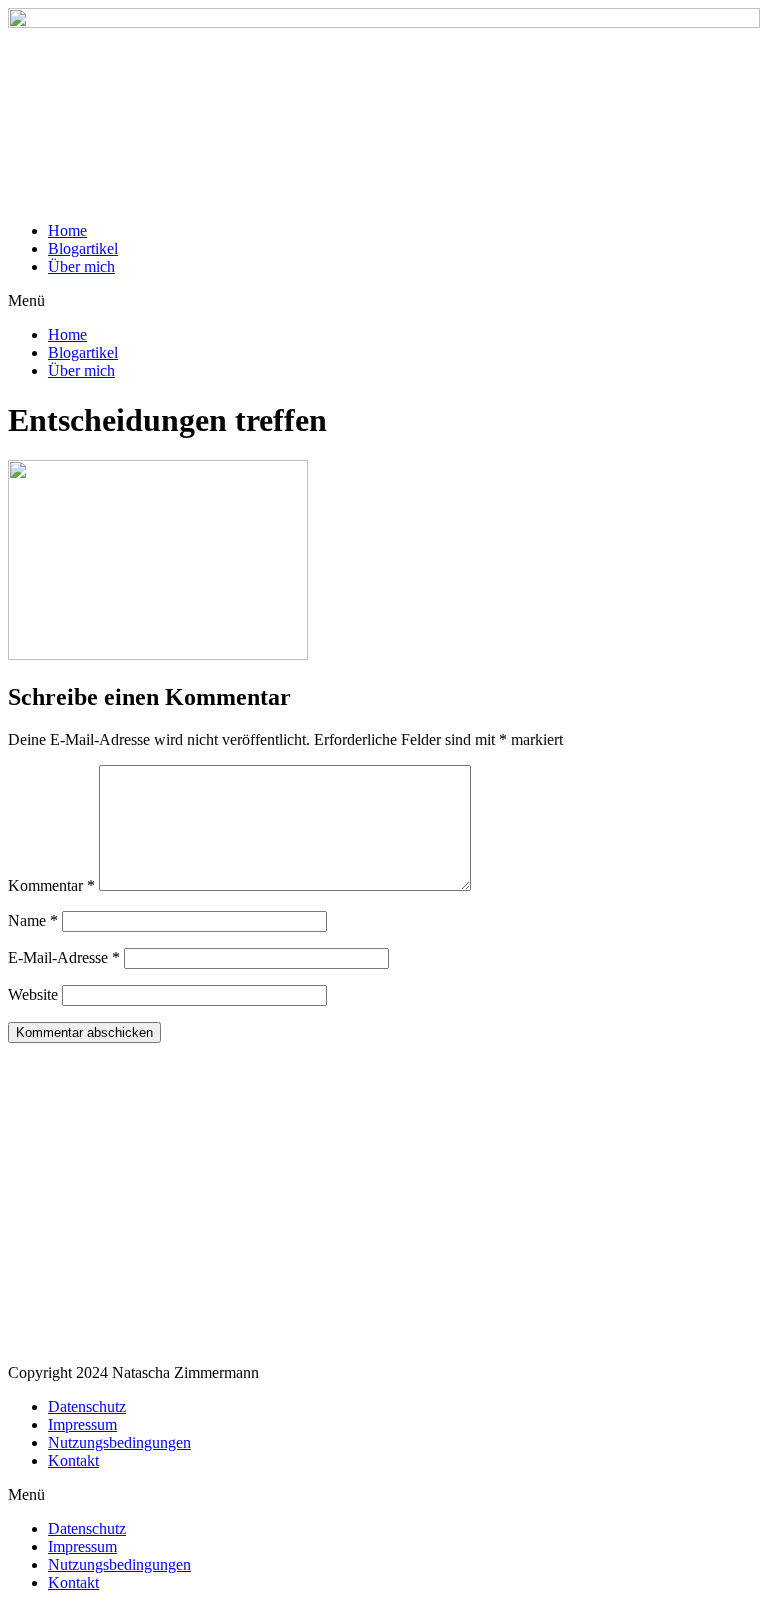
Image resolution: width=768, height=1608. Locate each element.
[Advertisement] (384, 1208)
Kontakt (73, 1460)
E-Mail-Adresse (64, 957)
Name (33, 920)
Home (67, 230)
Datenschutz (87, 1406)
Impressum (82, 1424)
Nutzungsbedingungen (119, 1442)
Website (33, 994)
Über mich (81, 266)
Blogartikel (83, 248)
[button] (384, 301)
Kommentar (51, 885)
